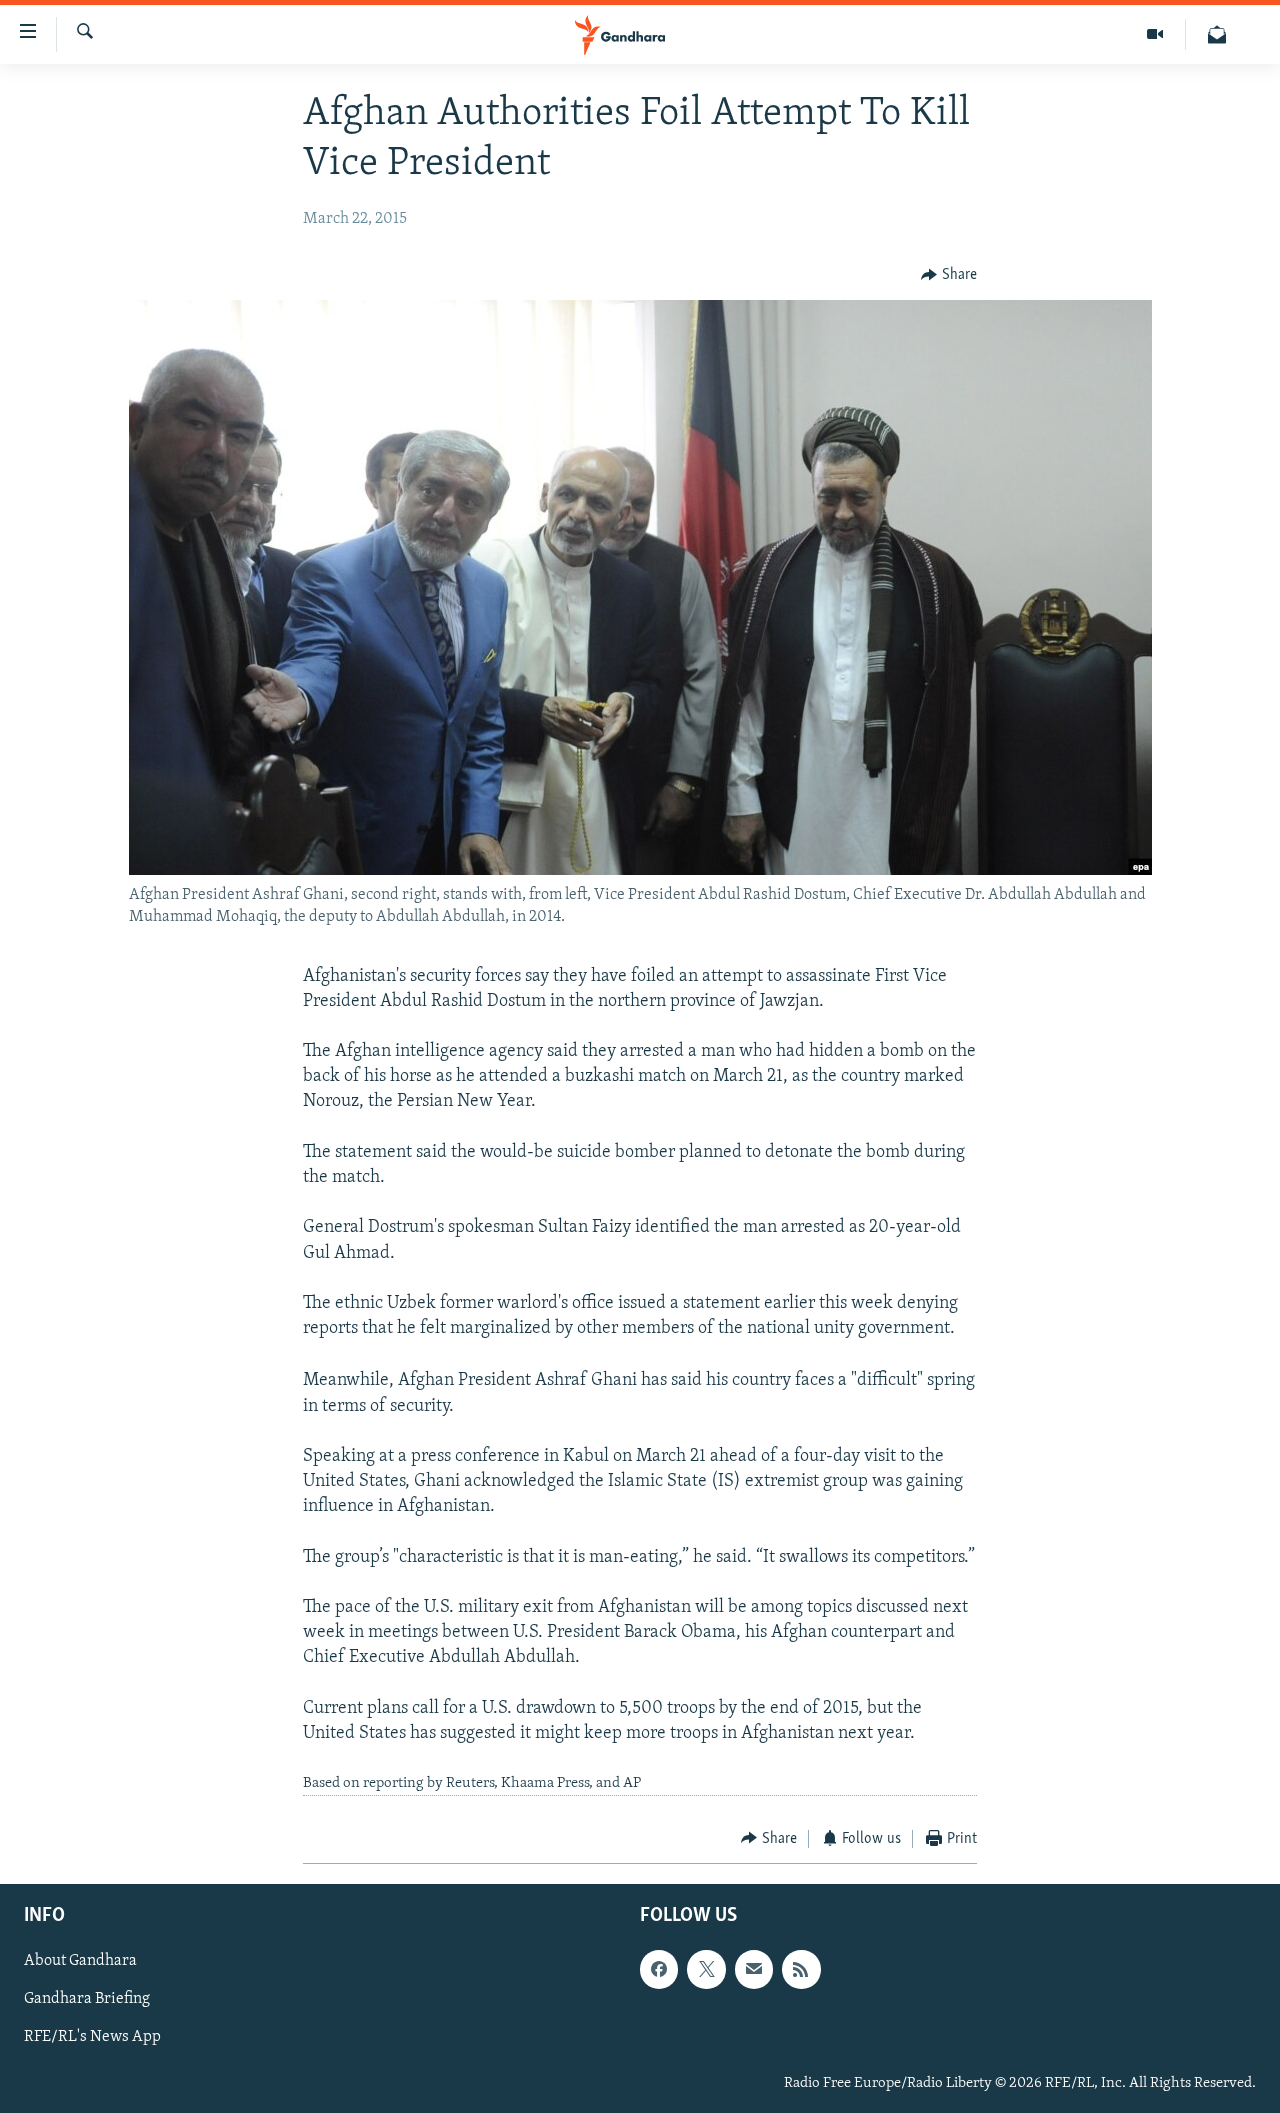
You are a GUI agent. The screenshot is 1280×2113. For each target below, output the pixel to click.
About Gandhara (80, 1961)
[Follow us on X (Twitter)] (706, 1969)
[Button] (949, 275)
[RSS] (801, 1969)
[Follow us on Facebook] (659, 1969)
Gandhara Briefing (87, 1999)
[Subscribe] (754, 1969)
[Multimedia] (1155, 34)
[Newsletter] (1217, 34)
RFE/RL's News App (92, 2038)
